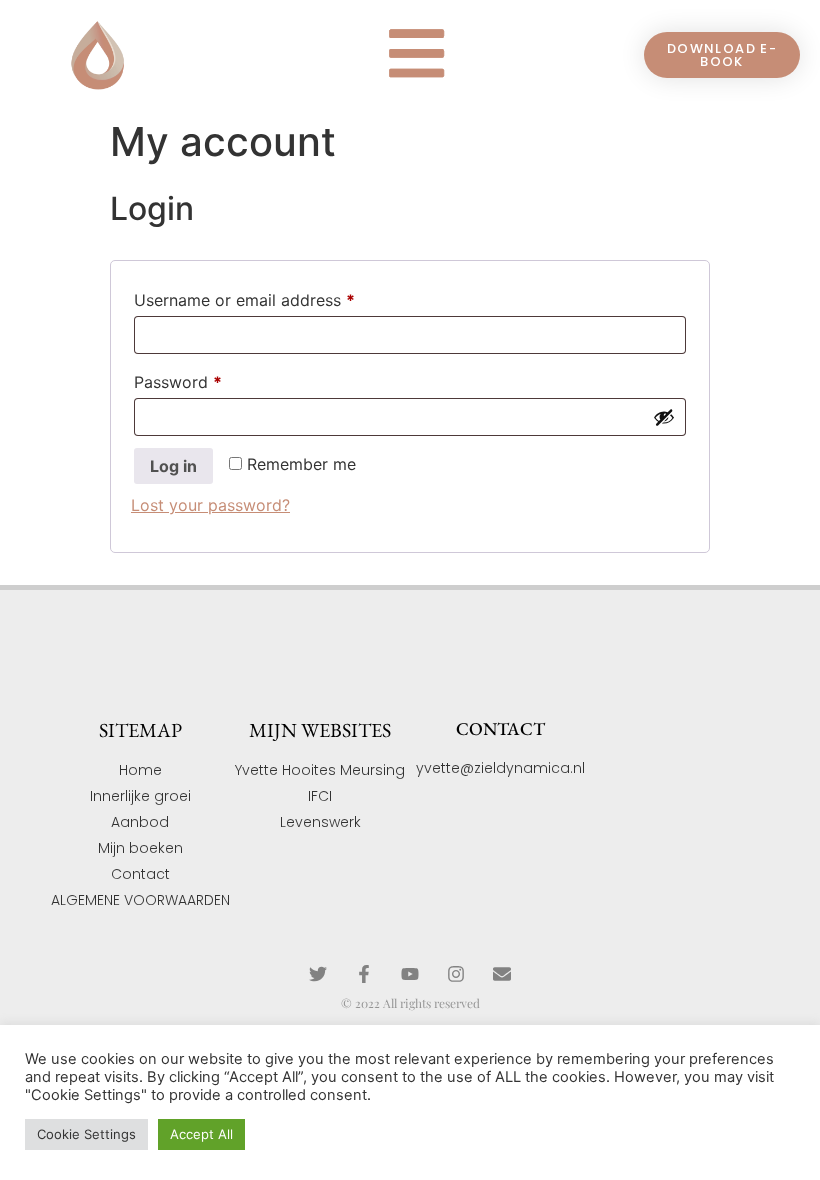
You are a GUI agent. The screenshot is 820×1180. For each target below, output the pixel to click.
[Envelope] (502, 974)
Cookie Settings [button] (86, 1134)
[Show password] (664, 417)
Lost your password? (210, 505)
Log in (173, 466)
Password (211, 379)
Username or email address (277, 297)
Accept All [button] (201, 1134)
